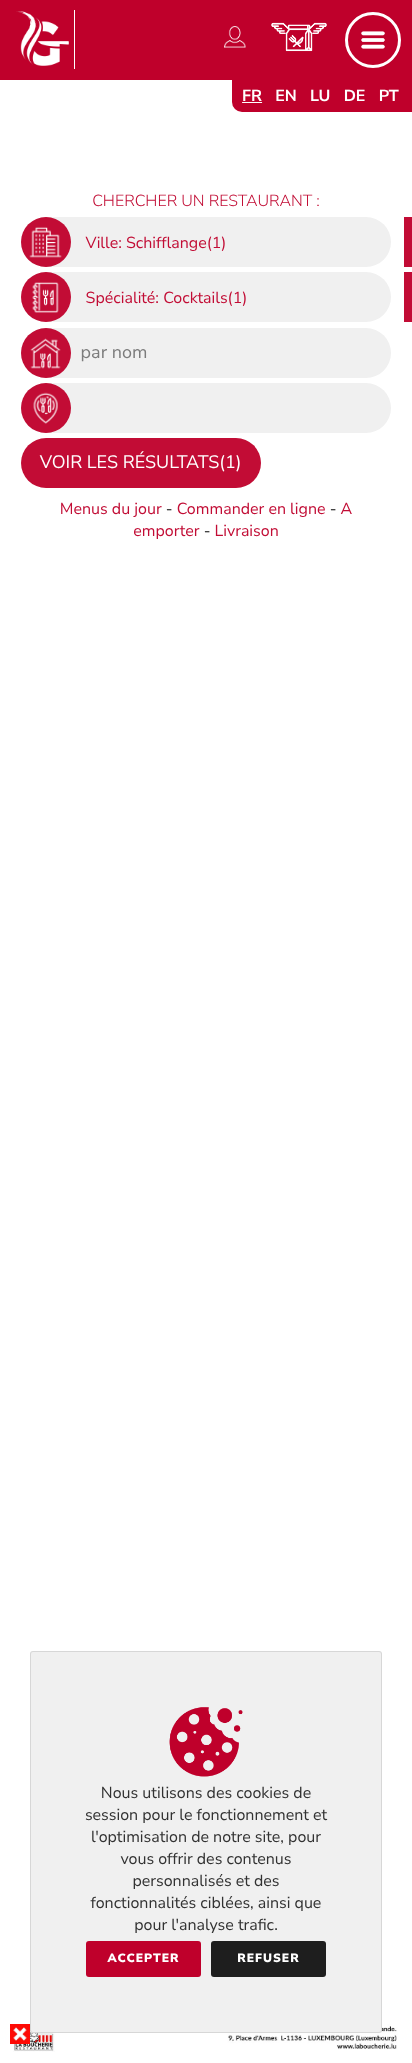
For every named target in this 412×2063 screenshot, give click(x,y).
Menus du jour (111, 509)
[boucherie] (206, 2047)
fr (252, 96)
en (286, 96)
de (355, 96)
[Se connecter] (235, 48)
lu (320, 96)
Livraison (247, 531)
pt (389, 96)
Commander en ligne (251, 509)
